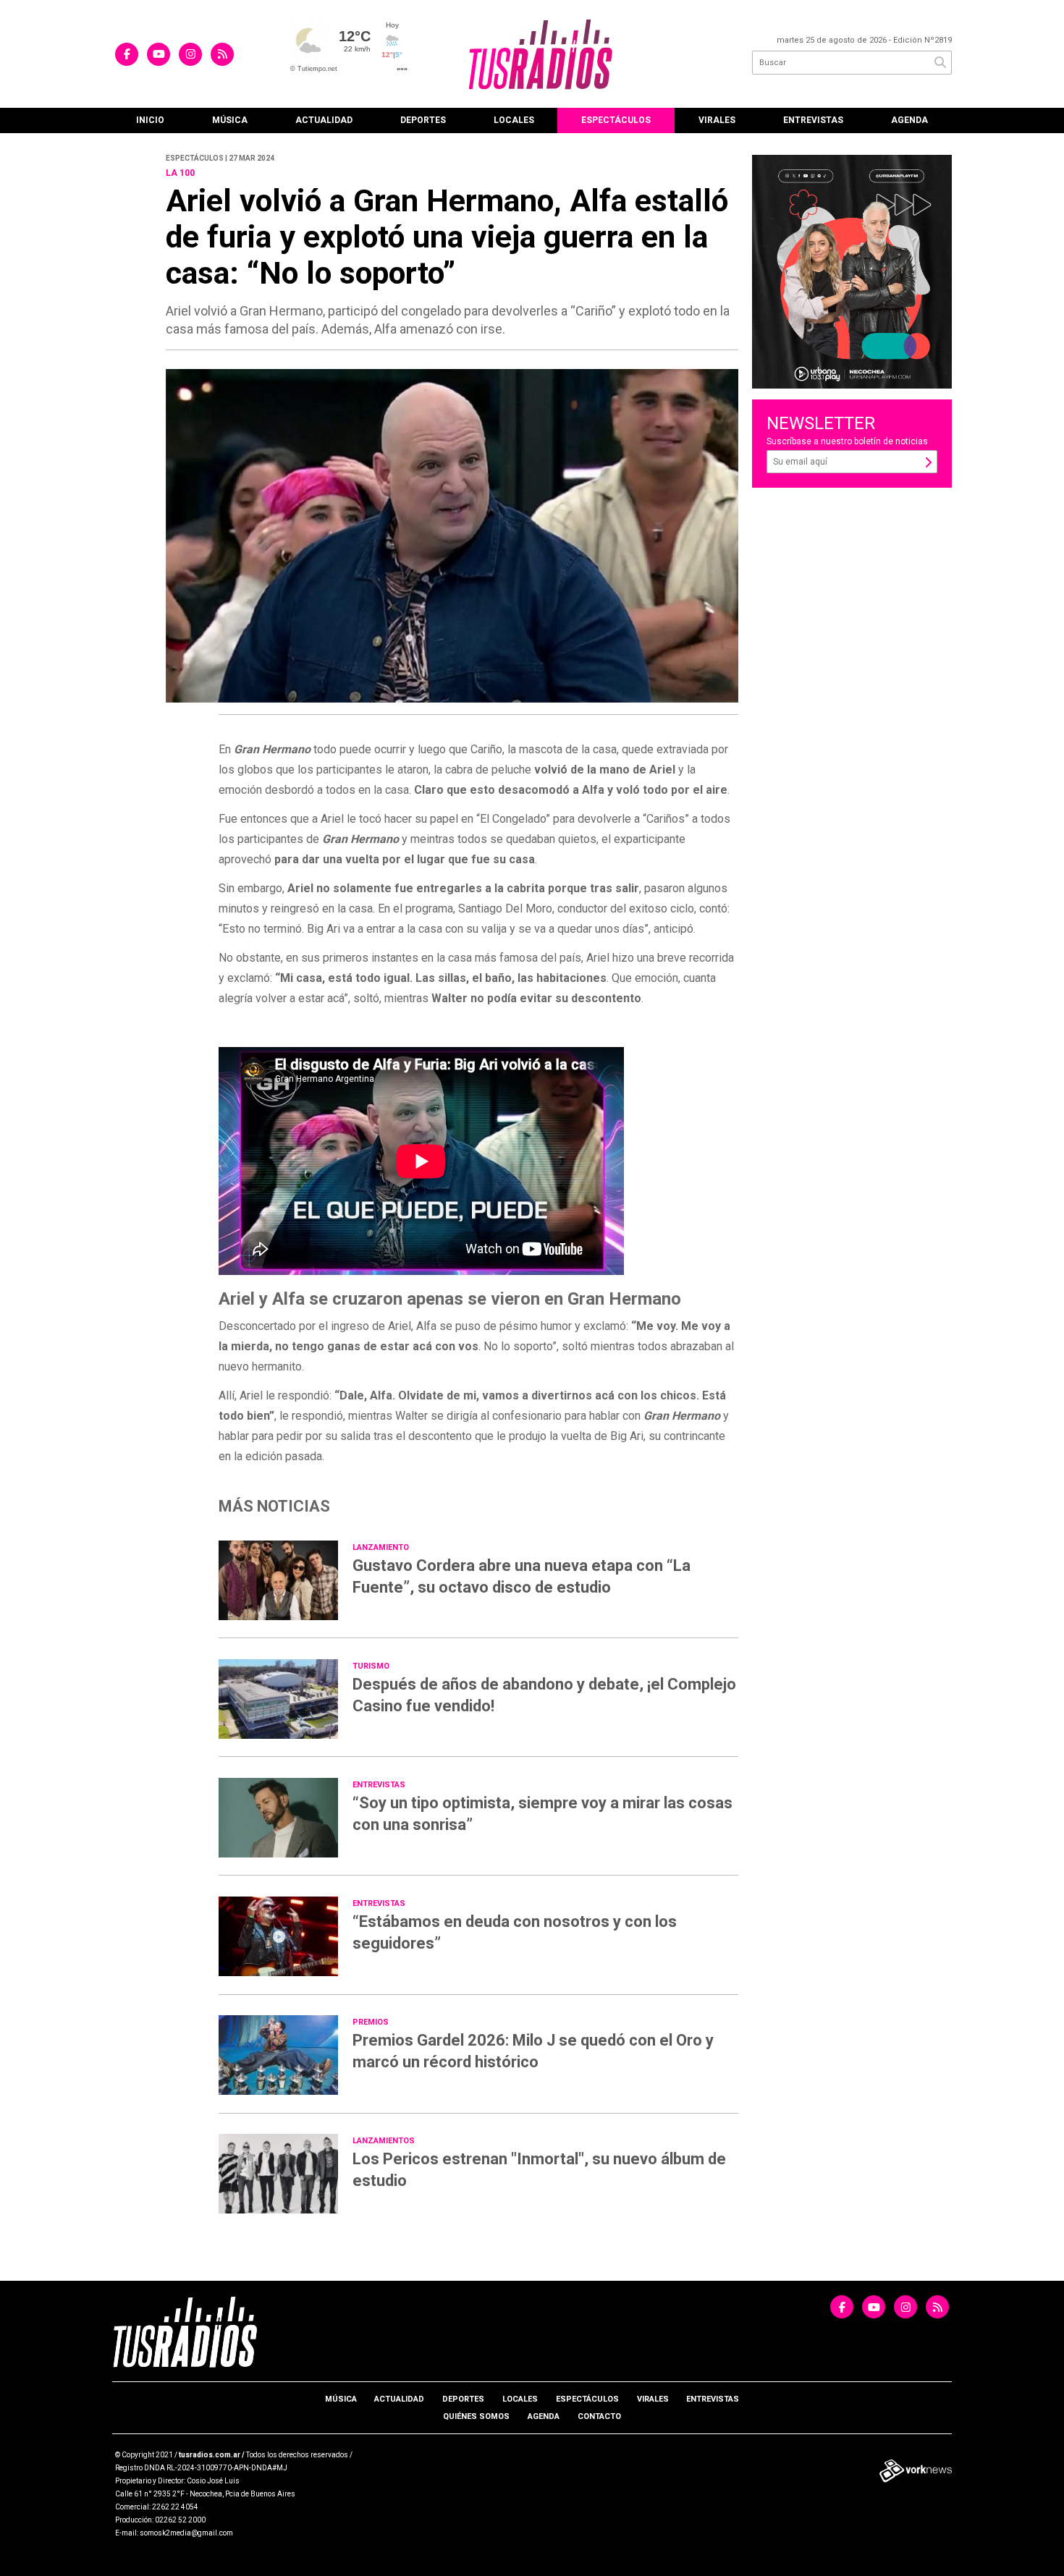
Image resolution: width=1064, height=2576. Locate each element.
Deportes (423, 120)
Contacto (599, 2416)
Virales (717, 120)
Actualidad (324, 120)
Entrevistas (813, 120)
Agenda (909, 120)
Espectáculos (616, 120)
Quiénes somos (476, 2416)
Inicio (150, 120)
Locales (514, 120)
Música (230, 120)
